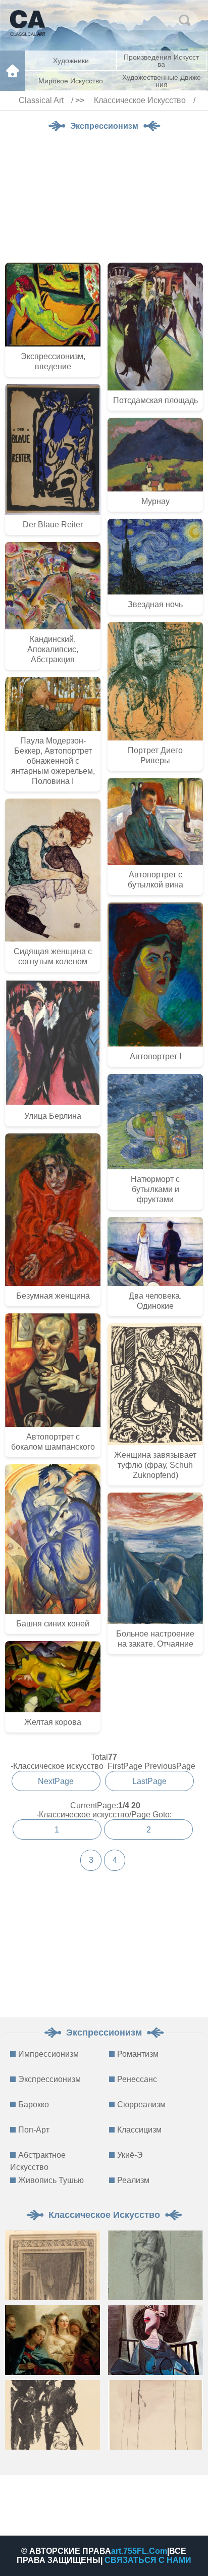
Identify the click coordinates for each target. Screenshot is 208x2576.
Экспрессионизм (49, 2079)
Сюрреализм (141, 2104)
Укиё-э (130, 2155)
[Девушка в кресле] (155, 2340)
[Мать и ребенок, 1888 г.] (155, 2265)
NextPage (56, 1781)
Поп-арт (34, 2130)
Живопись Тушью (51, 2180)
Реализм (133, 2180)
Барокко (34, 2104)
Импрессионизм (48, 2054)
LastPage (149, 1781)
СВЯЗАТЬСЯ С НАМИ (148, 2560)
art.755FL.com (139, 2551)
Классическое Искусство (140, 100)
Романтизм (138, 2054)
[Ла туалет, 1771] (53, 2265)
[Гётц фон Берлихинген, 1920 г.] (53, 2415)
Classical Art (41, 100)
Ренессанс (137, 2079)
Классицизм (139, 2130)
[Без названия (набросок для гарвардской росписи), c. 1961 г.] (155, 2415)
